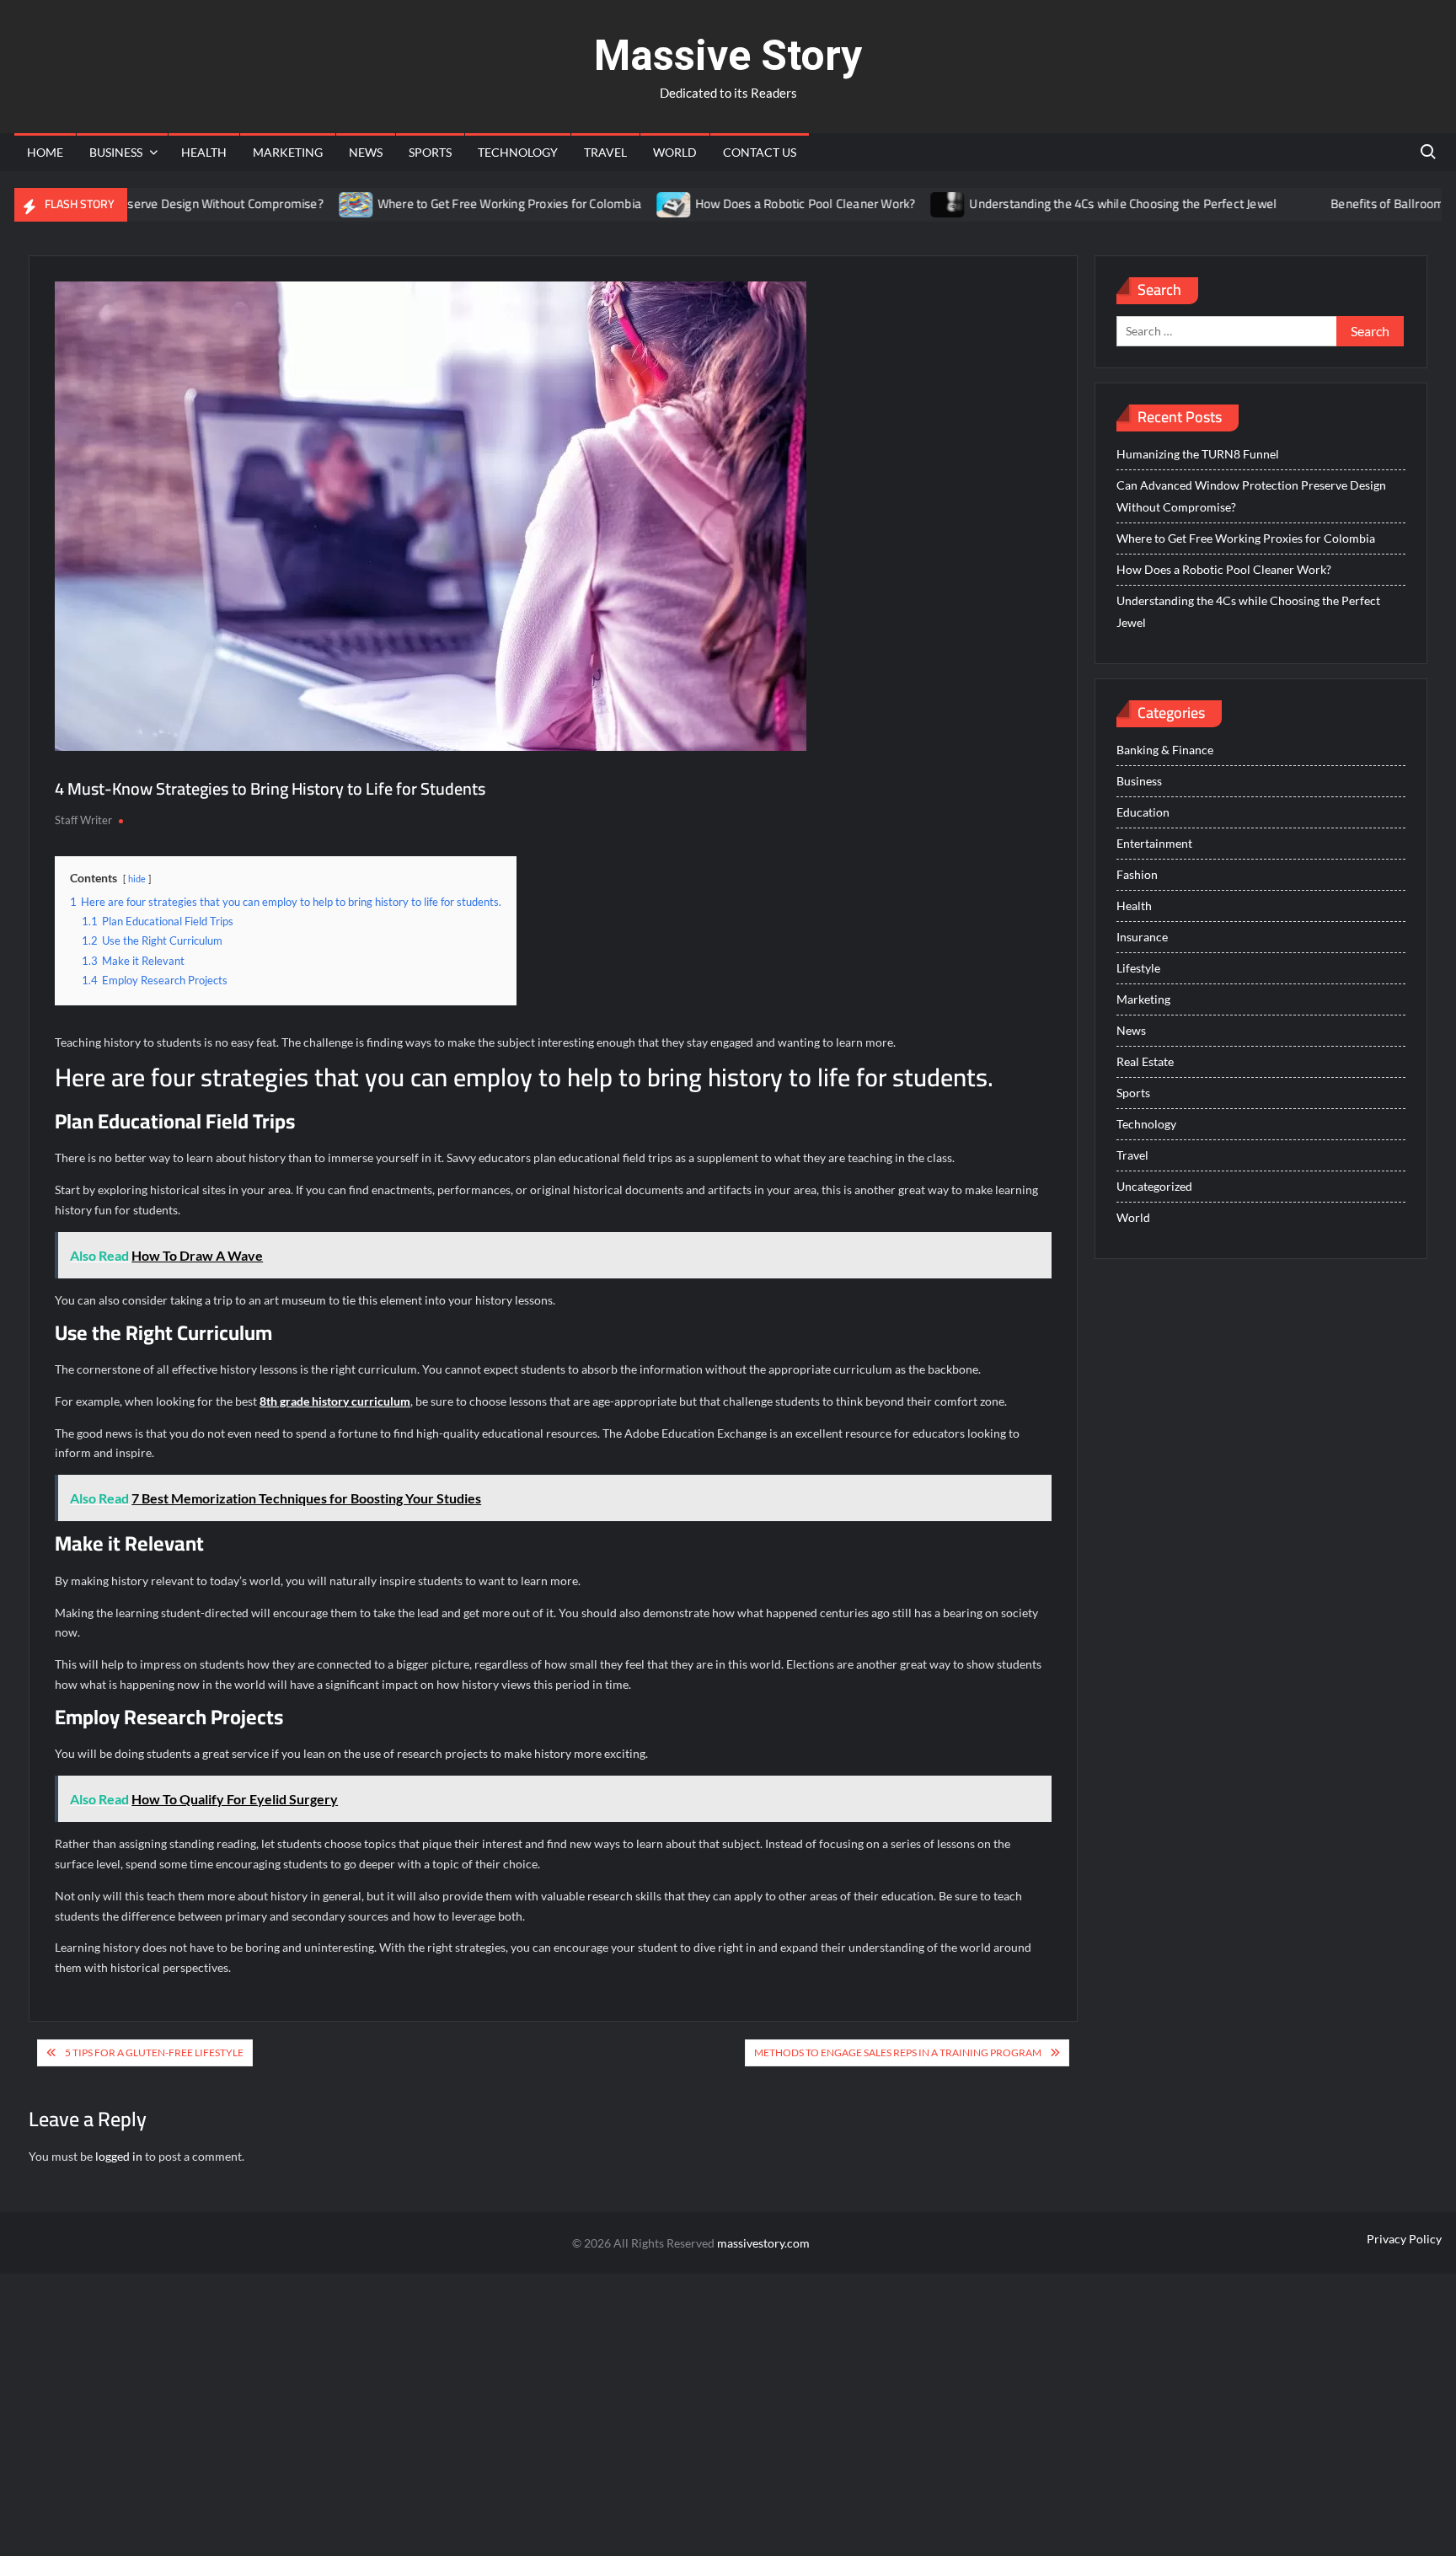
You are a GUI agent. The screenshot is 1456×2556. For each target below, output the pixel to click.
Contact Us (760, 152)
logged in (119, 2156)
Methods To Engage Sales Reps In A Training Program (898, 2052)
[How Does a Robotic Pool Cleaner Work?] (621, 204)
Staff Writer (83, 820)
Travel (605, 152)
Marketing (288, 152)
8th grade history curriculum (335, 1401)
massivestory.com (763, 2243)
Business (116, 152)
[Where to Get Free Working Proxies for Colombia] (303, 204)
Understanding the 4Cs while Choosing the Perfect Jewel (1070, 204)
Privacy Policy (1404, 2239)
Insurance (1142, 937)
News (366, 152)
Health (204, 152)
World (675, 152)
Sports (430, 152)
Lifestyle (1138, 968)
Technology (518, 152)
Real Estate (1145, 1061)
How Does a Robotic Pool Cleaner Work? (751, 204)
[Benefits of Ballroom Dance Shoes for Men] (1256, 204)
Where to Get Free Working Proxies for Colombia (455, 204)
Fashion (1137, 874)
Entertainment (1154, 843)
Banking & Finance (1165, 750)
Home (45, 152)
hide (137, 879)
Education (1143, 812)
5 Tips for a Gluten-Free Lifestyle (154, 2052)
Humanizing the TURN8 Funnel (1198, 454)
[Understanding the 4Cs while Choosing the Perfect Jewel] (895, 204)
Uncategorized (1154, 1186)
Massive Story (728, 56)
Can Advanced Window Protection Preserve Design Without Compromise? (1251, 496)
